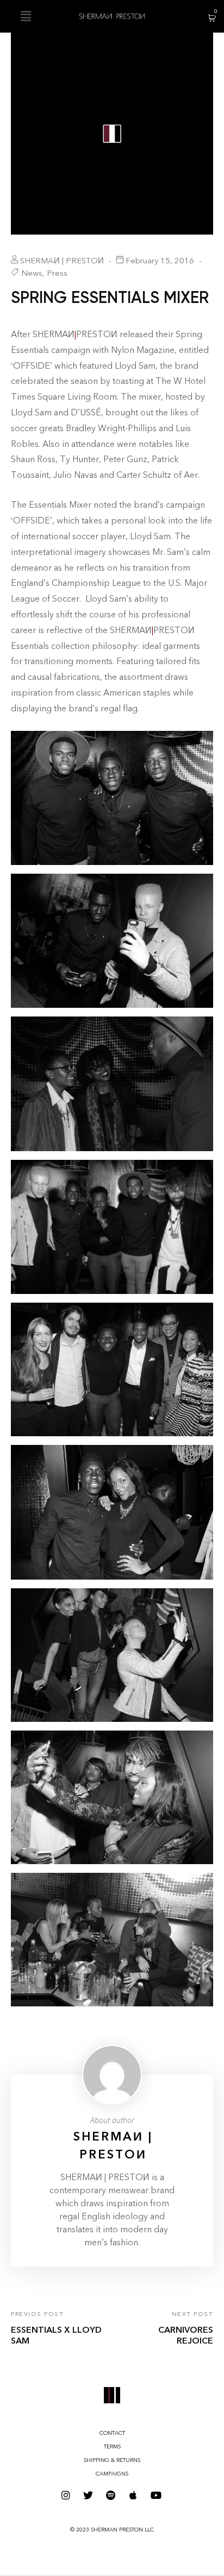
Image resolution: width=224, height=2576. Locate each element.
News (32, 273)
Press (57, 273)
